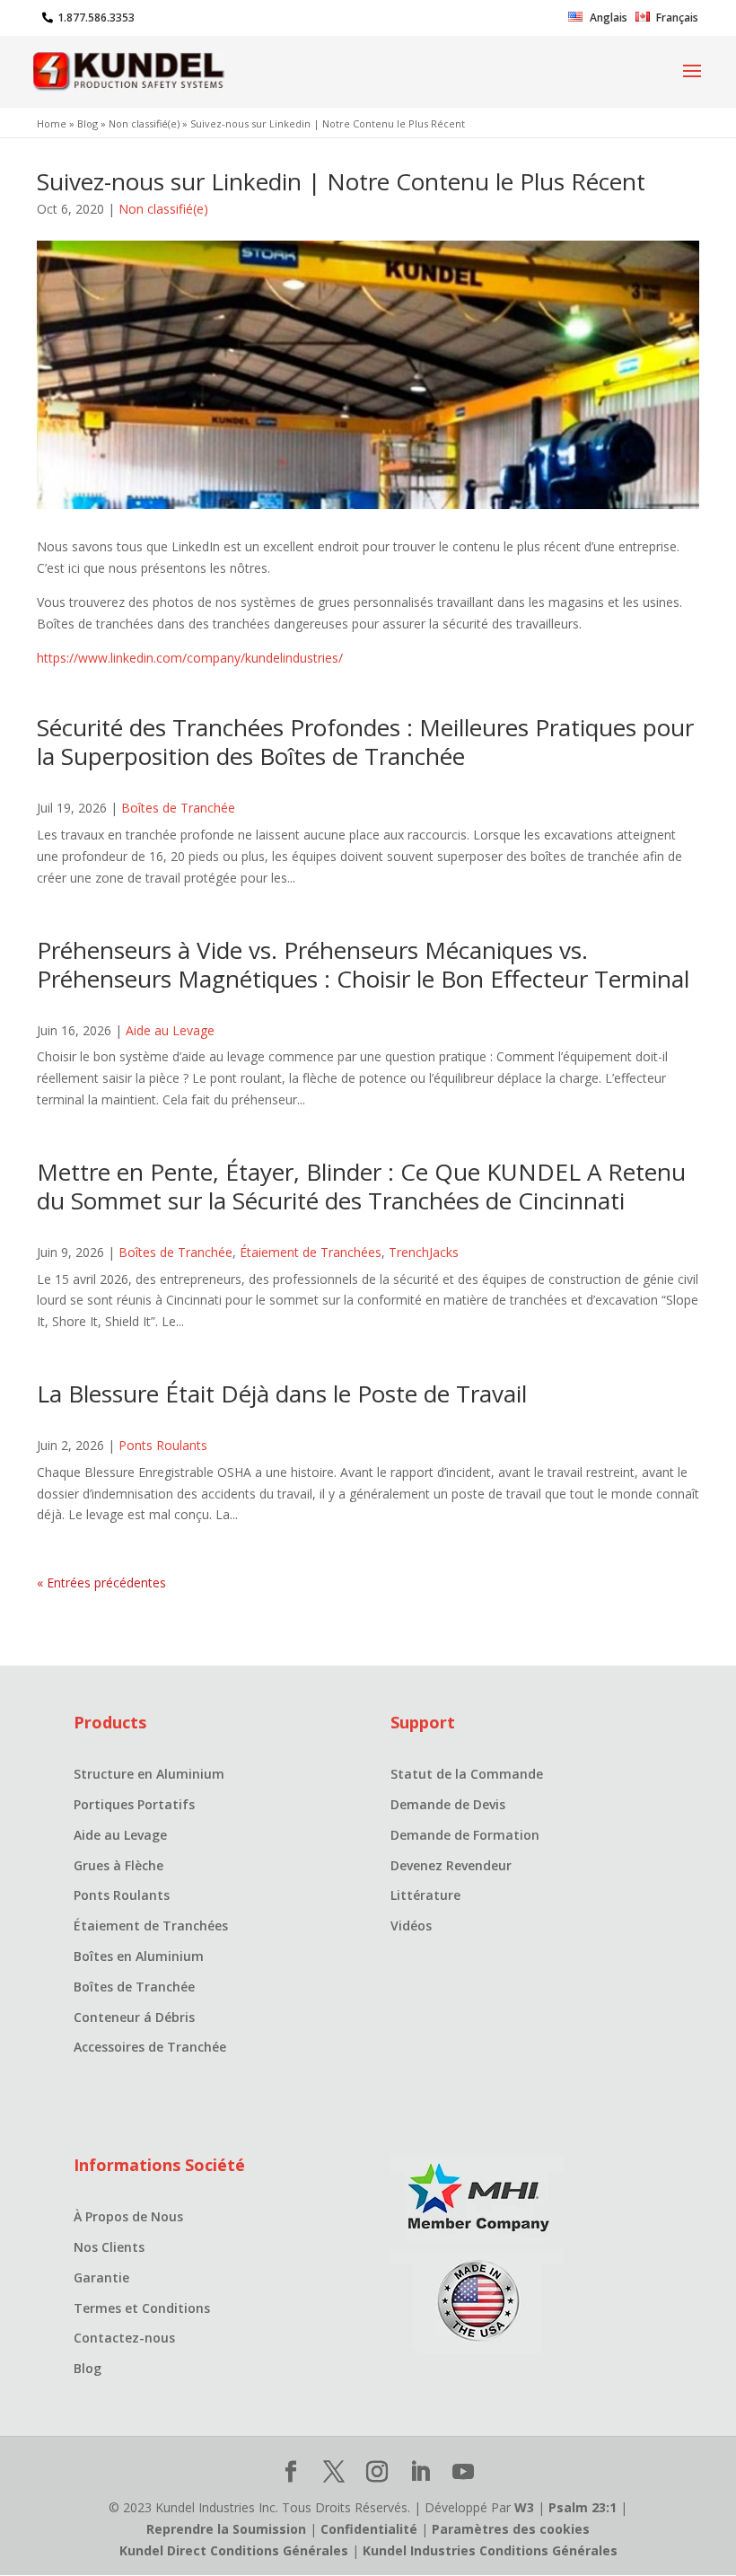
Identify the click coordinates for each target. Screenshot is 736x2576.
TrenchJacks (424, 1252)
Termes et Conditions (142, 2308)
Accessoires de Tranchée (150, 2047)
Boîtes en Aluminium (139, 1956)
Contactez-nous (124, 2338)
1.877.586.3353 (96, 18)
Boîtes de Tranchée (178, 808)
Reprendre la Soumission (226, 2529)
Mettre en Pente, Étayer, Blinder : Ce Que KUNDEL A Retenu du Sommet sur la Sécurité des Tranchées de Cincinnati (361, 1186)
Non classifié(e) (144, 123)
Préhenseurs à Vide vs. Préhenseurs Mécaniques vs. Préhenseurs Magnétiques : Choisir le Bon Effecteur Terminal (363, 964)
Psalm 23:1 (583, 2507)
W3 (524, 2507)
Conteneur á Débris (134, 2017)
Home (52, 123)
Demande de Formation (465, 1835)
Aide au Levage (170, 1030)
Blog (88, 123)
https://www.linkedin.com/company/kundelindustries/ (190, 658)
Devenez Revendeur (451, 1865)
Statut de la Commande (467, 1774)
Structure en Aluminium (149, 1774)
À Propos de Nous (128, 2216)
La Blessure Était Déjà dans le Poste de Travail (282, 1394)
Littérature (425, 1895)
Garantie (101, 2277)
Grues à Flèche (118, 1865)
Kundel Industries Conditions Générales (490, 2550)
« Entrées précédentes (101, 1583)
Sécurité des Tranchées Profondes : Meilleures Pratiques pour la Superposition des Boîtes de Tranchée (365, 742)
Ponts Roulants (163, 1445)
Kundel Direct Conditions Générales (234, 2550)
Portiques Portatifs (134, 1804)
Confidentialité (369, 2529)
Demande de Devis (448, 1804)
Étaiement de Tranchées (311, 1252)
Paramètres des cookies (511, 2529)
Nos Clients (109, 2247)
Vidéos (411, 1925)
